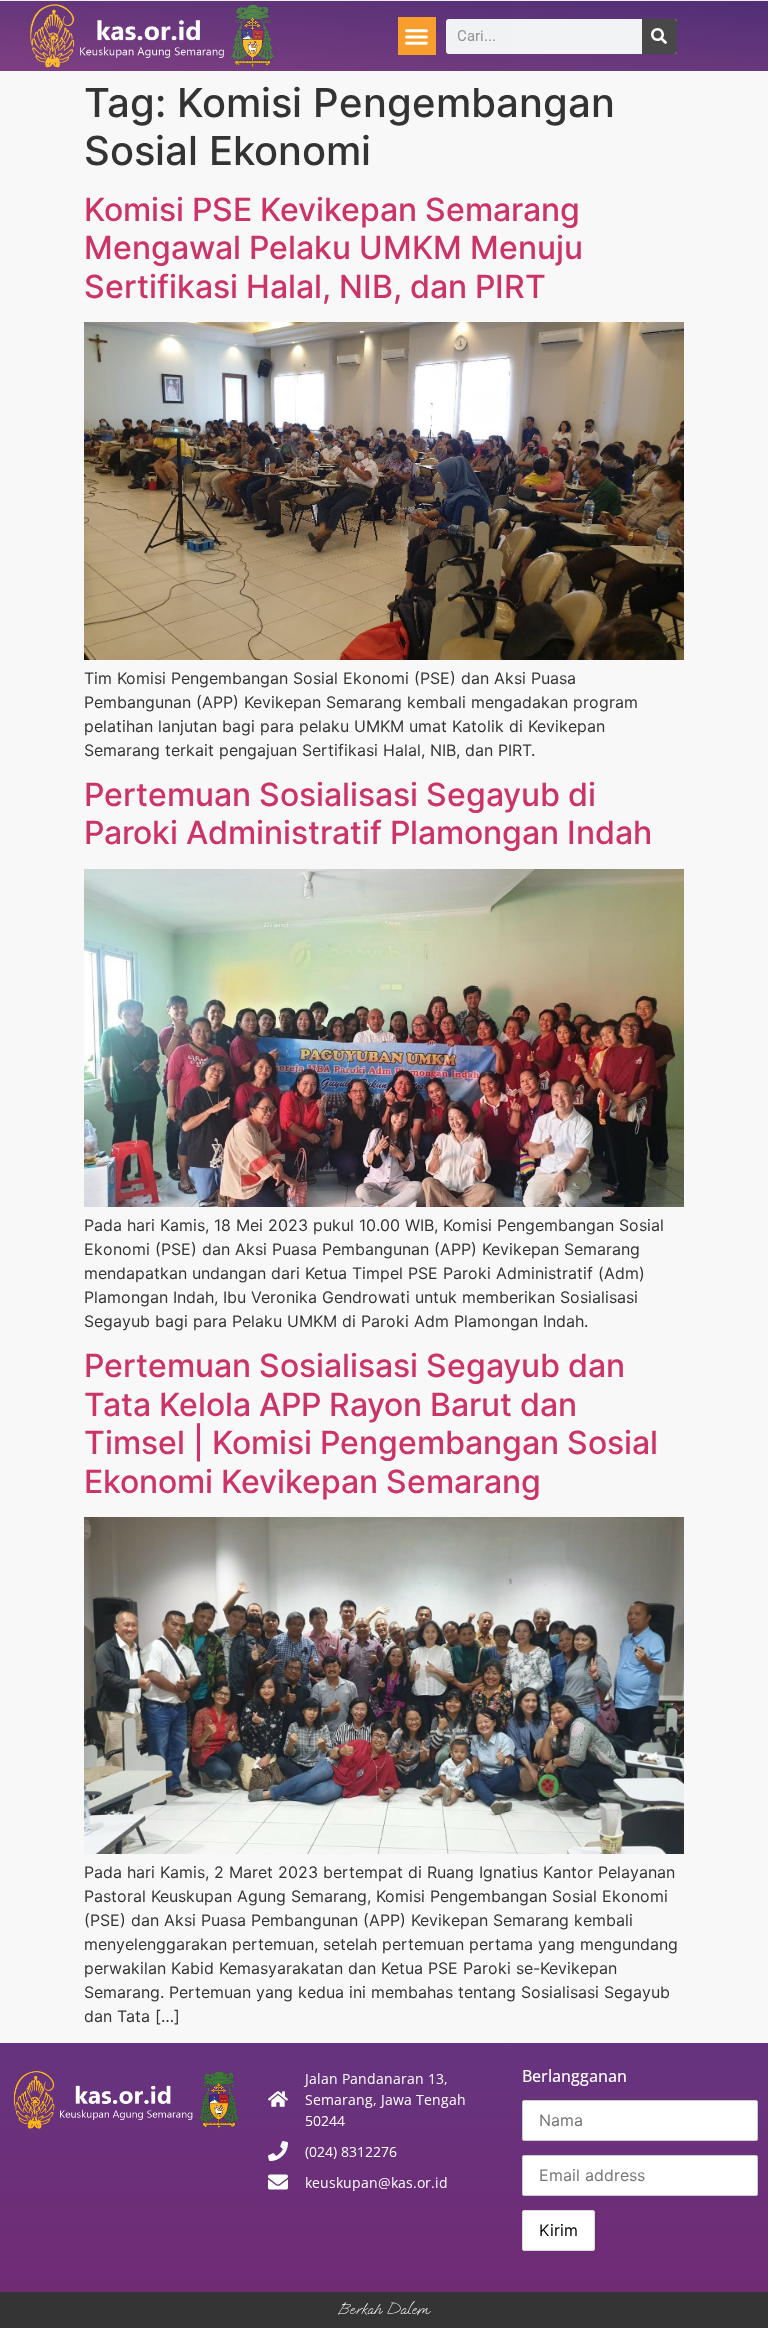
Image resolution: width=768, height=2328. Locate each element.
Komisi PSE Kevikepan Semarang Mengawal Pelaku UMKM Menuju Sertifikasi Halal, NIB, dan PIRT (333, 248)
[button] (417, 36)
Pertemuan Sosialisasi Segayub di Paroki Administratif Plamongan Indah (368, 813)
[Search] (659, 36)
